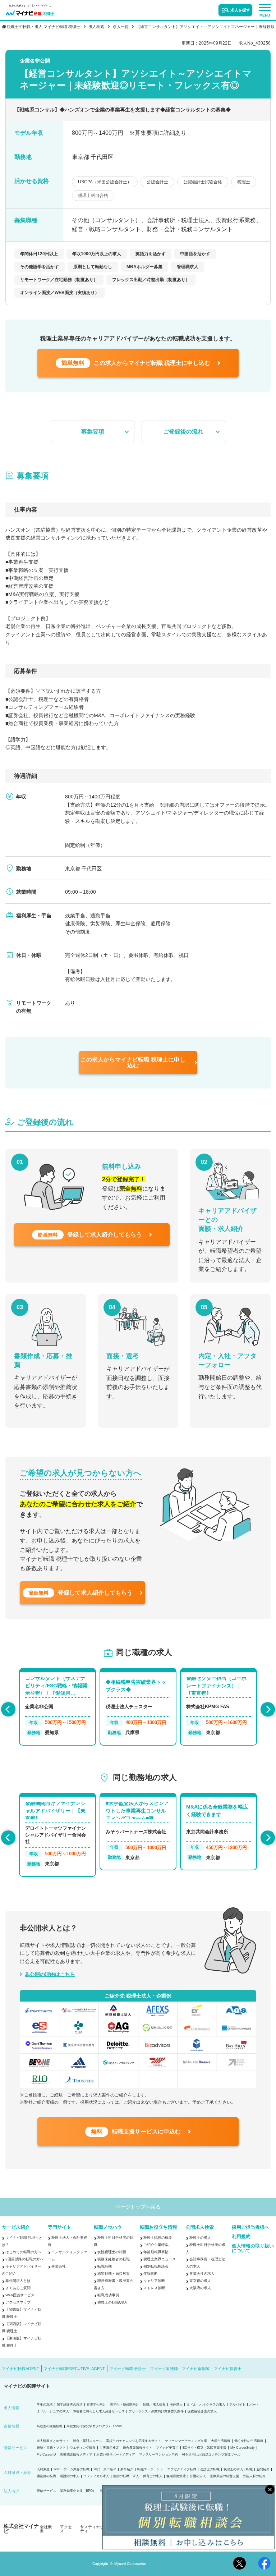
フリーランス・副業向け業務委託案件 (156, 2412)
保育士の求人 (153, 2476)
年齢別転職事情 (156, 2252)
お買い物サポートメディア (116, 2455)
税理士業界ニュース (160, 2259)
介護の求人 (198, 2476)
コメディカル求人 (96, 2476)
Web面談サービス (20, 2295)
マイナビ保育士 (228, 2369)
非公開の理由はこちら (50, 1974)
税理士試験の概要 (158, 2238)
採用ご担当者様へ (250, 2227)
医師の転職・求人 (126, 2476)
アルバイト (237, 2405)
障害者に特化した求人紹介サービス (99, 2412)
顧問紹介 (263, 2469)
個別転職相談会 (156, 2266)
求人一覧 (121, 27)
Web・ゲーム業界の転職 (72, 2469)
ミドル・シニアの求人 (53, 2412)
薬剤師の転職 (46, 2476)
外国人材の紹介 (254, 2476)
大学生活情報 (221, 2441)
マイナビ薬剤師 (196, 2369)
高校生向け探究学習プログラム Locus (94, 2426)
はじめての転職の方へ (23, 2252)
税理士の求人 (200, 2238)
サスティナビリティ (94, 2529)
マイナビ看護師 (164, 2369)
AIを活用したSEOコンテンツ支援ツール (211, 2455)
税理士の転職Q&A (112, 2302)
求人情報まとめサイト (53, 2441)
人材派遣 (43, 2469)
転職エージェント (150, 2469)
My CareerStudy (243, 2448)
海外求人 (176, 2405)
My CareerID (46, 2455)
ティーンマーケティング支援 (186, 2441)
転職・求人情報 (154, 2405)
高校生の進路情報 (50, 2426)
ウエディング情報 (83, 2448)
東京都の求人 (200, 2281)
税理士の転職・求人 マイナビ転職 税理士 (43, 27)
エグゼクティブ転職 (182, 2469)
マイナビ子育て (167, 2448)
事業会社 (59, 2266)
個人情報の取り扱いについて (253, 2248)
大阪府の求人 (200, 2288)
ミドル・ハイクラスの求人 (206, 2405)
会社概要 (46, 2529)
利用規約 (241, 2236)
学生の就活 (45, 2405)
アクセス (66, 2529)
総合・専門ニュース (88, 2441)
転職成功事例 (108, 2295)
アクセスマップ (18, 2302)
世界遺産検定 (109, 2448)
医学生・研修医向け (125, 2405)
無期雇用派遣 (176, 2476)
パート (254, 2405)
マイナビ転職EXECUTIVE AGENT (74, 2369)
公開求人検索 (200, 2227)
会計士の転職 (210, 2469)
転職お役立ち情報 (158, 2227)
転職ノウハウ (108, 2227)
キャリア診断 (154, 2281)
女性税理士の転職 (112, 2252)
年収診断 (151, 2274)
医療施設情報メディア (76, 2455)
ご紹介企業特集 (156, 2245)
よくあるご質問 (18, 2288)
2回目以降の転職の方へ (24, 2259)
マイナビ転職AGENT (20, 2369)
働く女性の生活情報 (249, 2441)
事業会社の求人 (202, 2274)
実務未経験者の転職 (114, 2259)
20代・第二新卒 (105, 2469)
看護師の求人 (70, 2476)
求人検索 (96, 27)
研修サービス (46, 2491)
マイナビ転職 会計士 (128, 2369)
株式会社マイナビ (21, 2529)
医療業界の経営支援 (224, 2476)
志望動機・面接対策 (114, 2274)
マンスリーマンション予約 (158, 2455)
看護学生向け (96, 2405)
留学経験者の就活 (70, 2405)
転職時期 (105, 2266)
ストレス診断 (154, 2288)
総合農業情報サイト (137, 2448)
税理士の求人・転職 (238, 2469)
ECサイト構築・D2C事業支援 (204, 2448)
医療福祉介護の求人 (202, 2412)
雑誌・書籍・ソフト (51, 2448)
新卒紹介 (127, 2469)
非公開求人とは (18, 2281)
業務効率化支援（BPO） (78, 2491)
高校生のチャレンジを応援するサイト (134, 2441)
